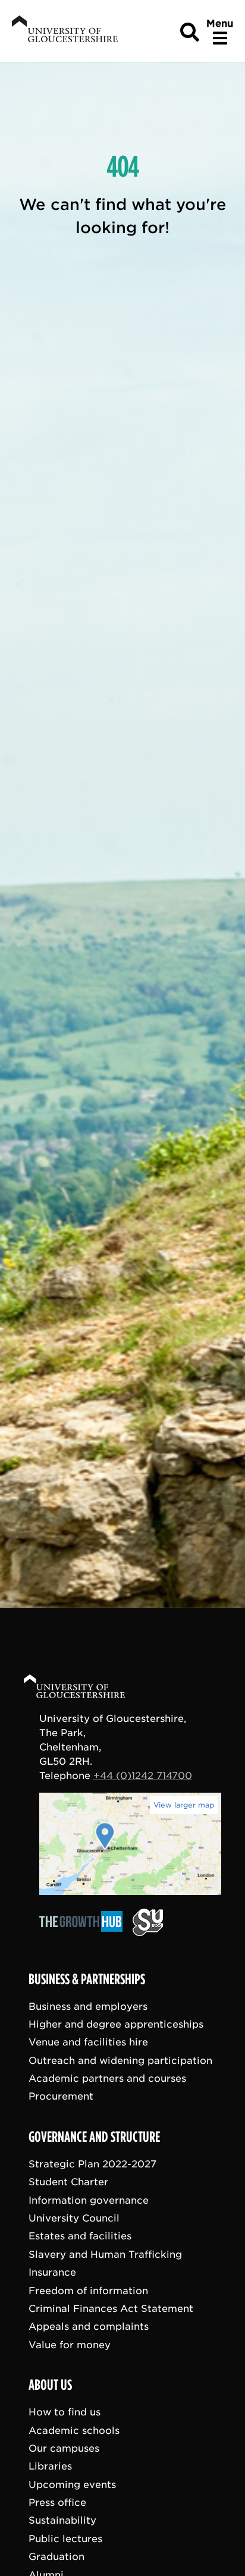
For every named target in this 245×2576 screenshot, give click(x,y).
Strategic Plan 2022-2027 (92, 2164)
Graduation (56, 2557)
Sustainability (62, 2520)
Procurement (61, 2096)
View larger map (184, 1805)
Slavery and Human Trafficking (105, 2254)
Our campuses (64, 2448)
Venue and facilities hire (88, 2042)
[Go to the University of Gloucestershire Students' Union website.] (148, 1933)
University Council (74, 2218)
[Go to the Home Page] (86, 1688)
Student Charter (68, 2182)
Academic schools (74, 2430)
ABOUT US (50, 2385)
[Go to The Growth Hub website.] (84, 1933)
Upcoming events (72, 2484)
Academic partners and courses (107, 2078)
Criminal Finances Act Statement (111, 2309)
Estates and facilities (80, 2236)
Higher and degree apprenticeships (116, 2024)
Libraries (50, 2466)
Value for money (70, 2344)
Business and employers (88, 2006)
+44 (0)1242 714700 (143, 1776)
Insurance (52, 2272)
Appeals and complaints (89, 2326)
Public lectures (65, 2538)
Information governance (89, 2200)
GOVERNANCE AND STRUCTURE (94, 2137)
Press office (57, 2503)
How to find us (65, 2412)
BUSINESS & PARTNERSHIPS (87, 1979)
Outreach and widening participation (120, 2060)
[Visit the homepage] (64, 31)
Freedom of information (88, 2290)
